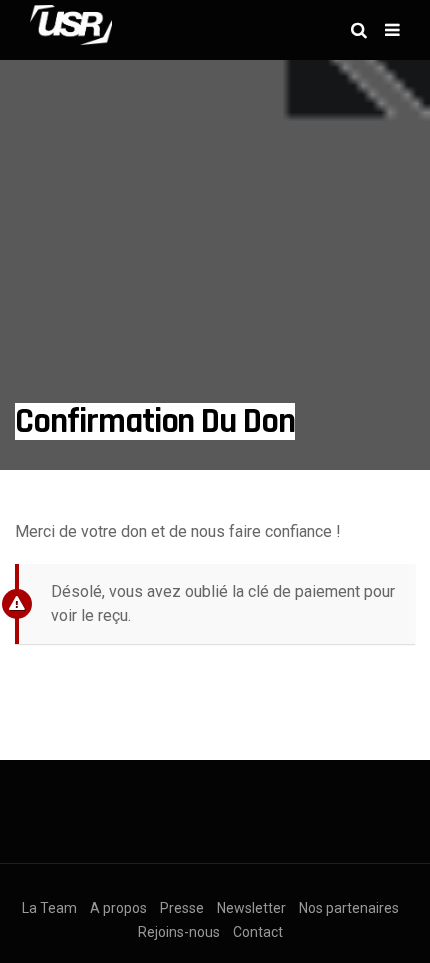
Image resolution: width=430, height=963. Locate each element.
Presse (182, 908)
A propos (118, 908)
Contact (258, 932)
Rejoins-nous (179, 932)
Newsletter (251, 908)
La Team (49, 908)
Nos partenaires (349, 908)
